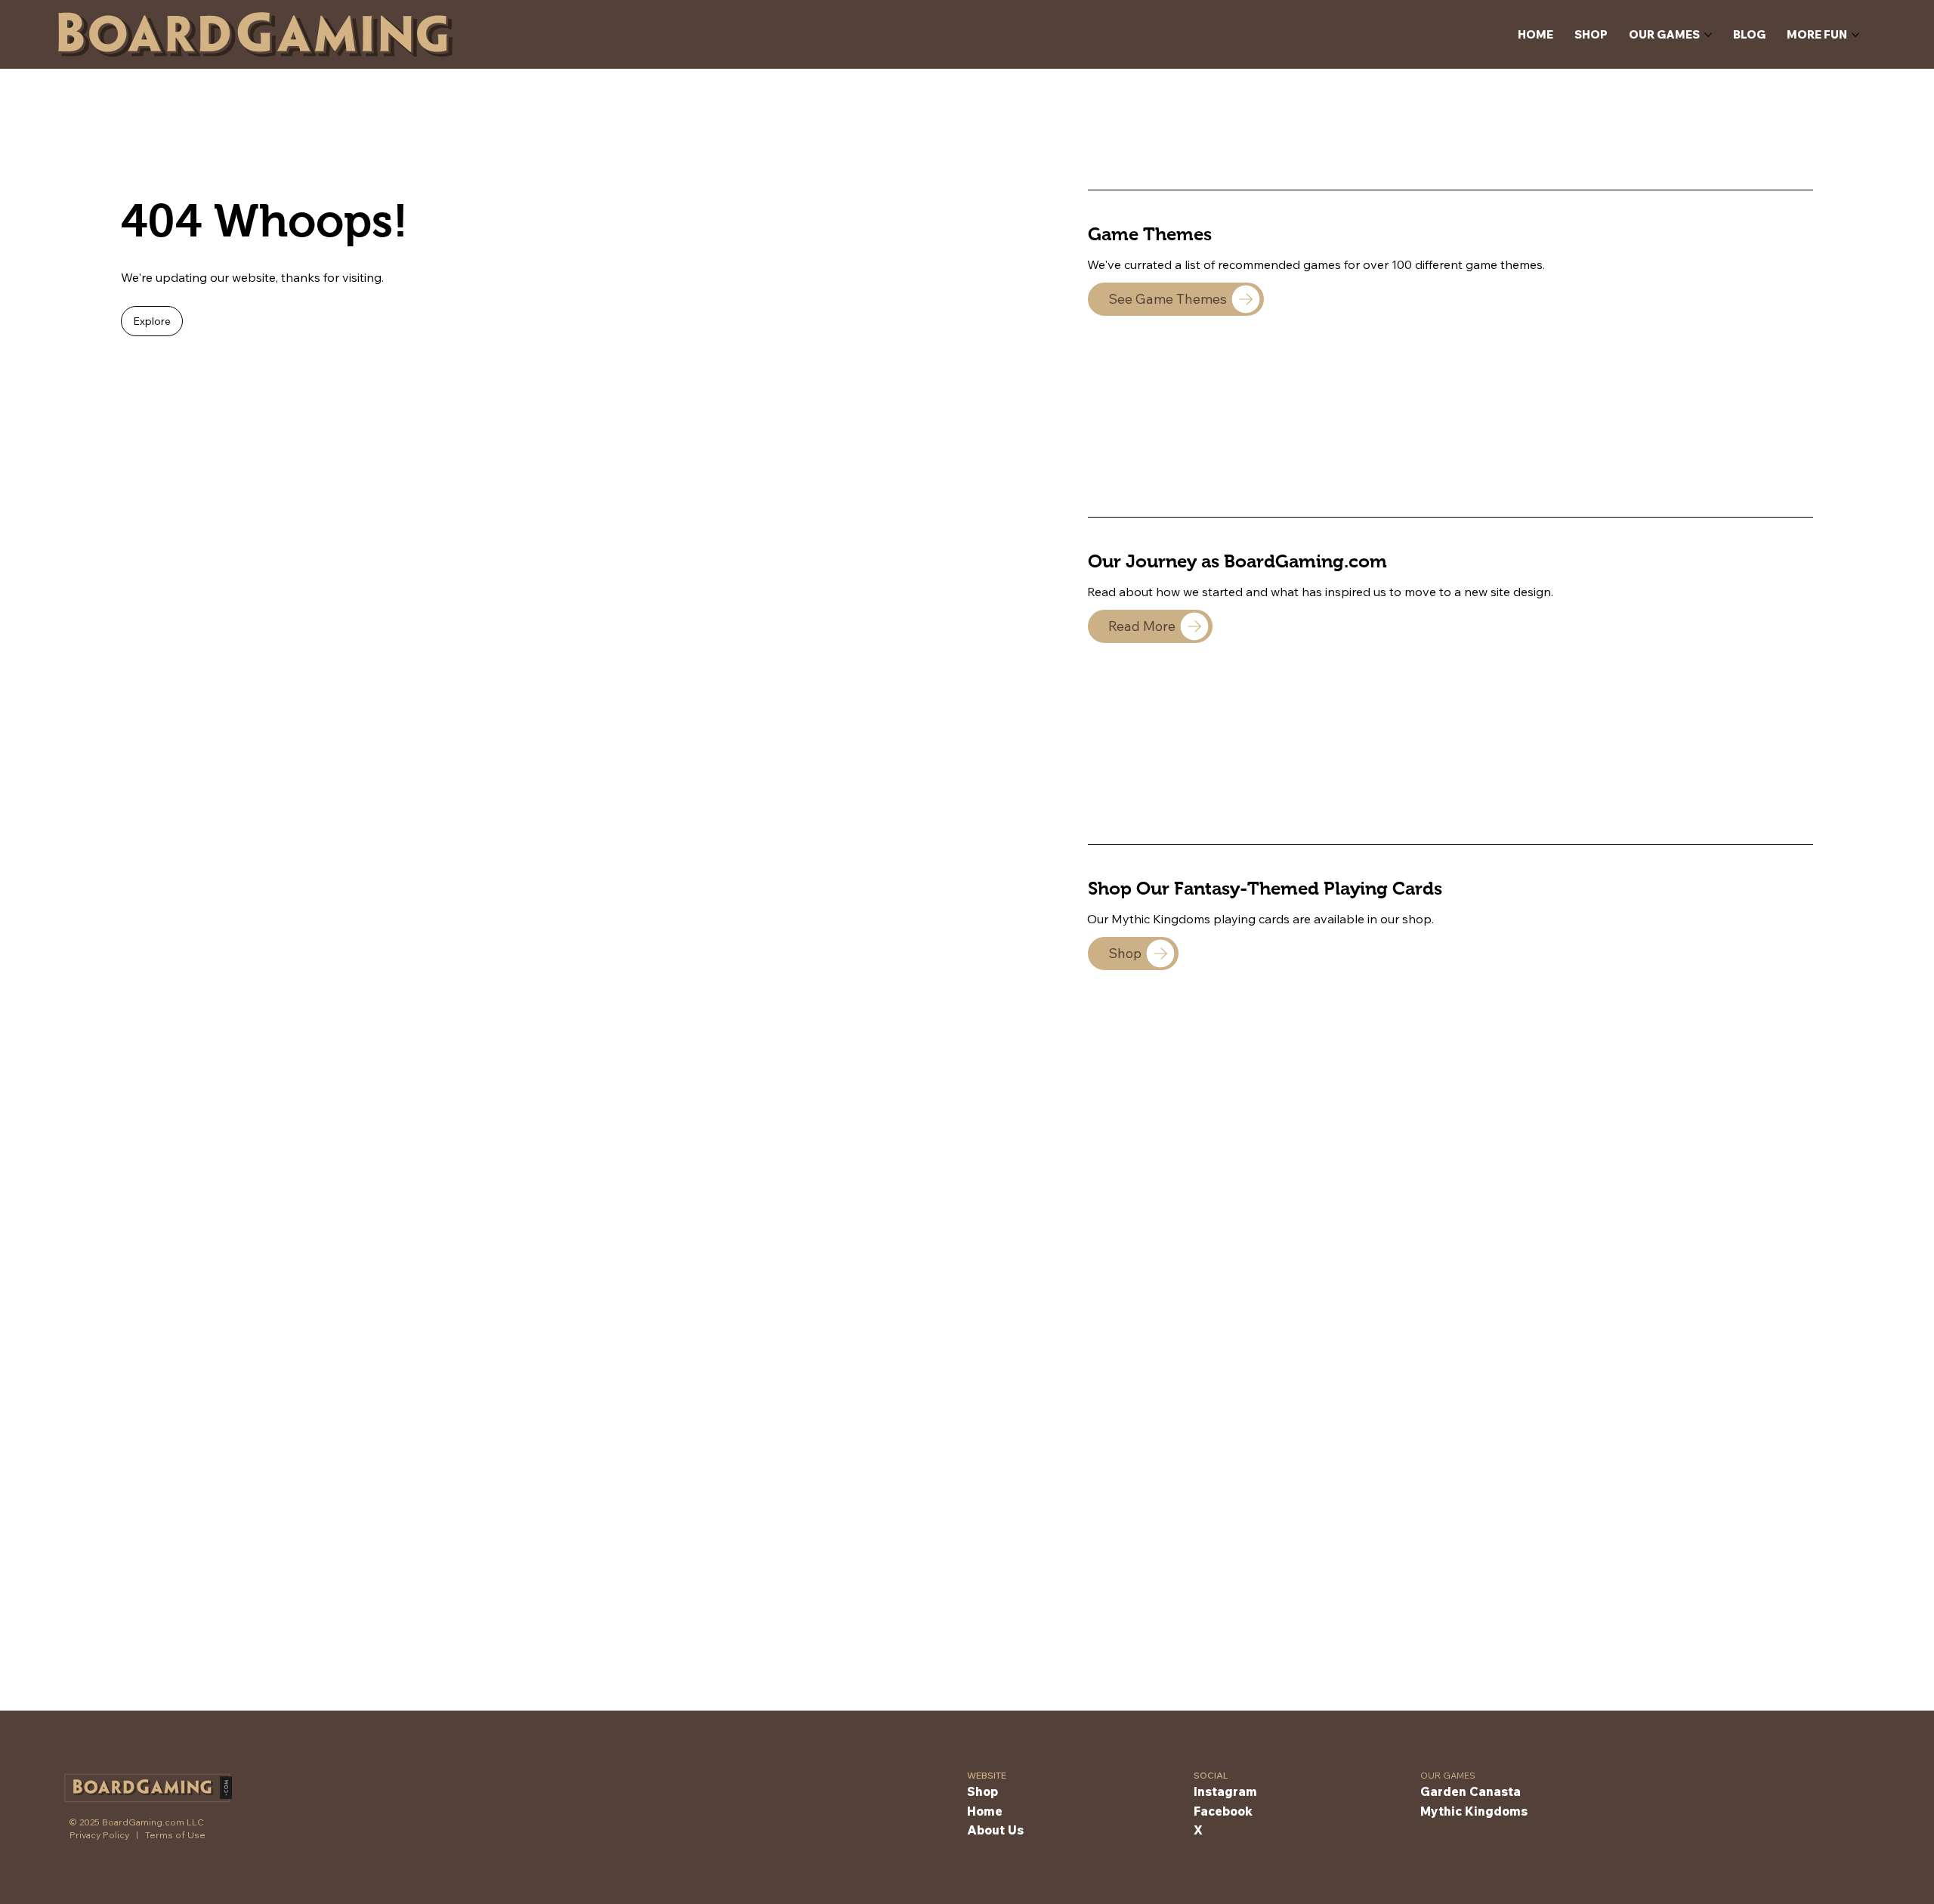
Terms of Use (175, 1835)
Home (985, 1811)
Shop (982, 1791)
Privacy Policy (99, 1835)
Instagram (1225, 1791)
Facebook (1223, 1811)
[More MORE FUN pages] (1855, 35)
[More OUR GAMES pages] (1708, 35)
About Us (995, 1830)
